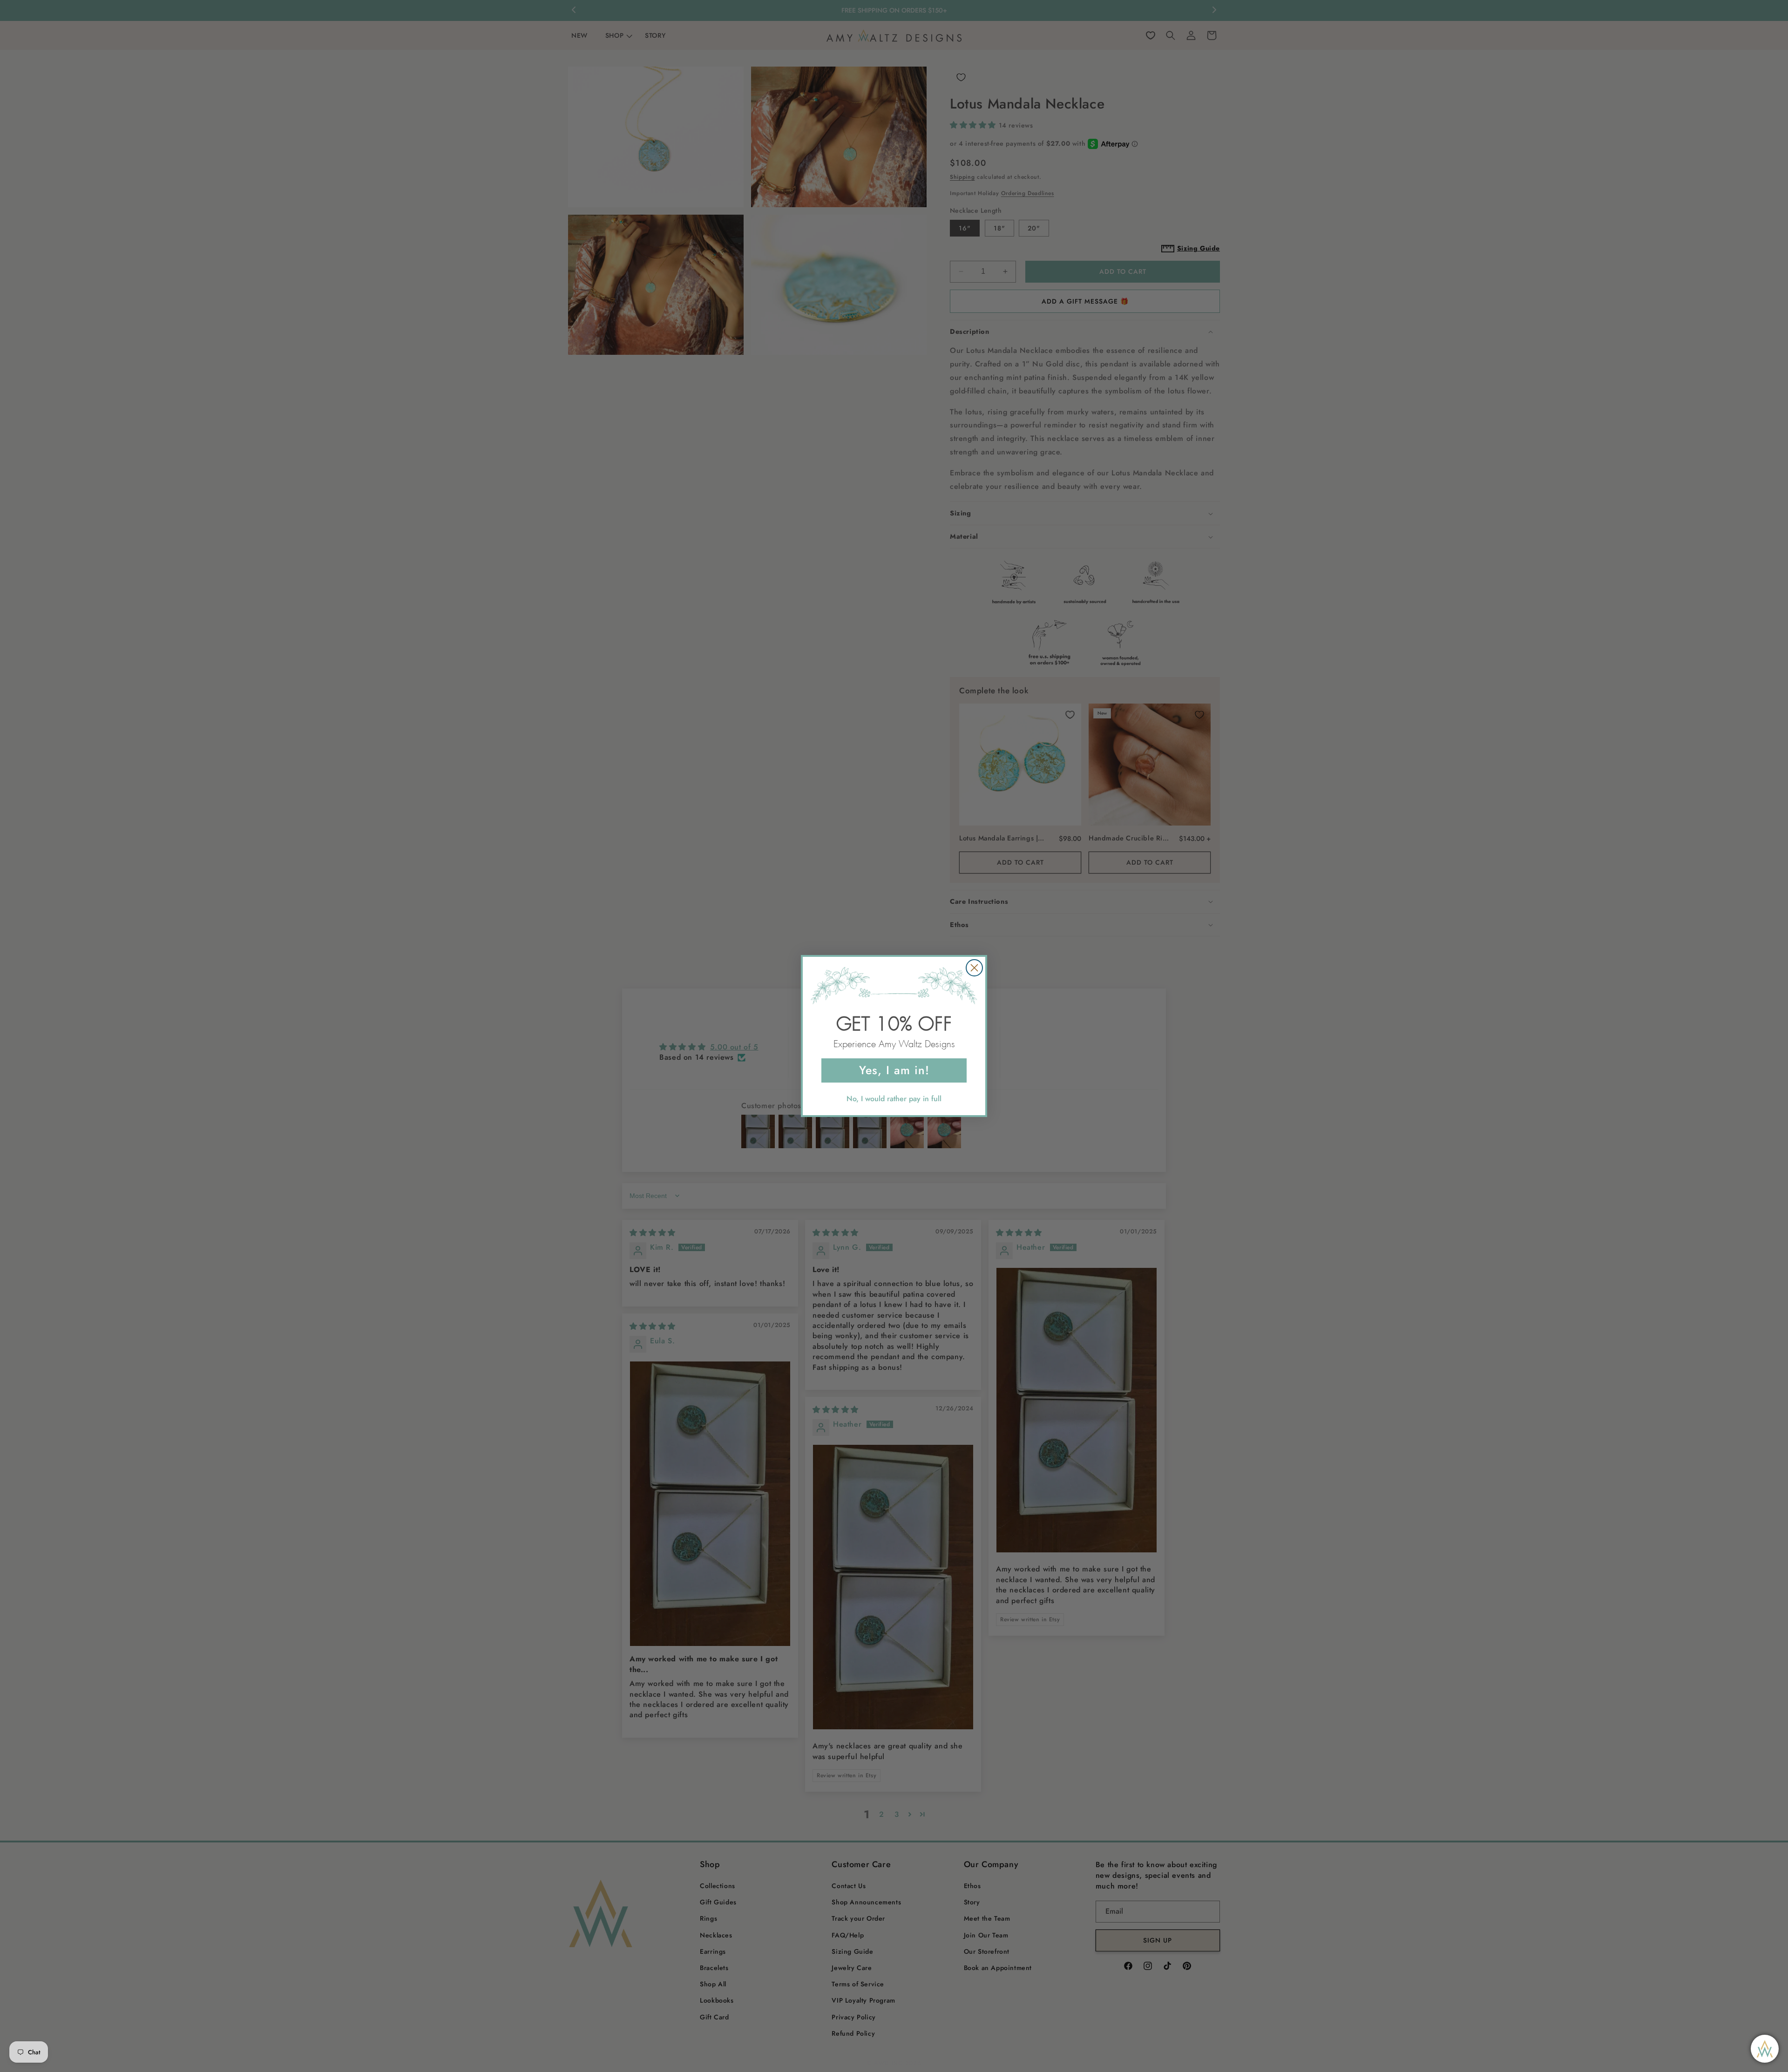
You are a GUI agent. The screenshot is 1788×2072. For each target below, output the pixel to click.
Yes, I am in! (894, 1070)
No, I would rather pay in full (894, 1099)
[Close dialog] (974, 968)
